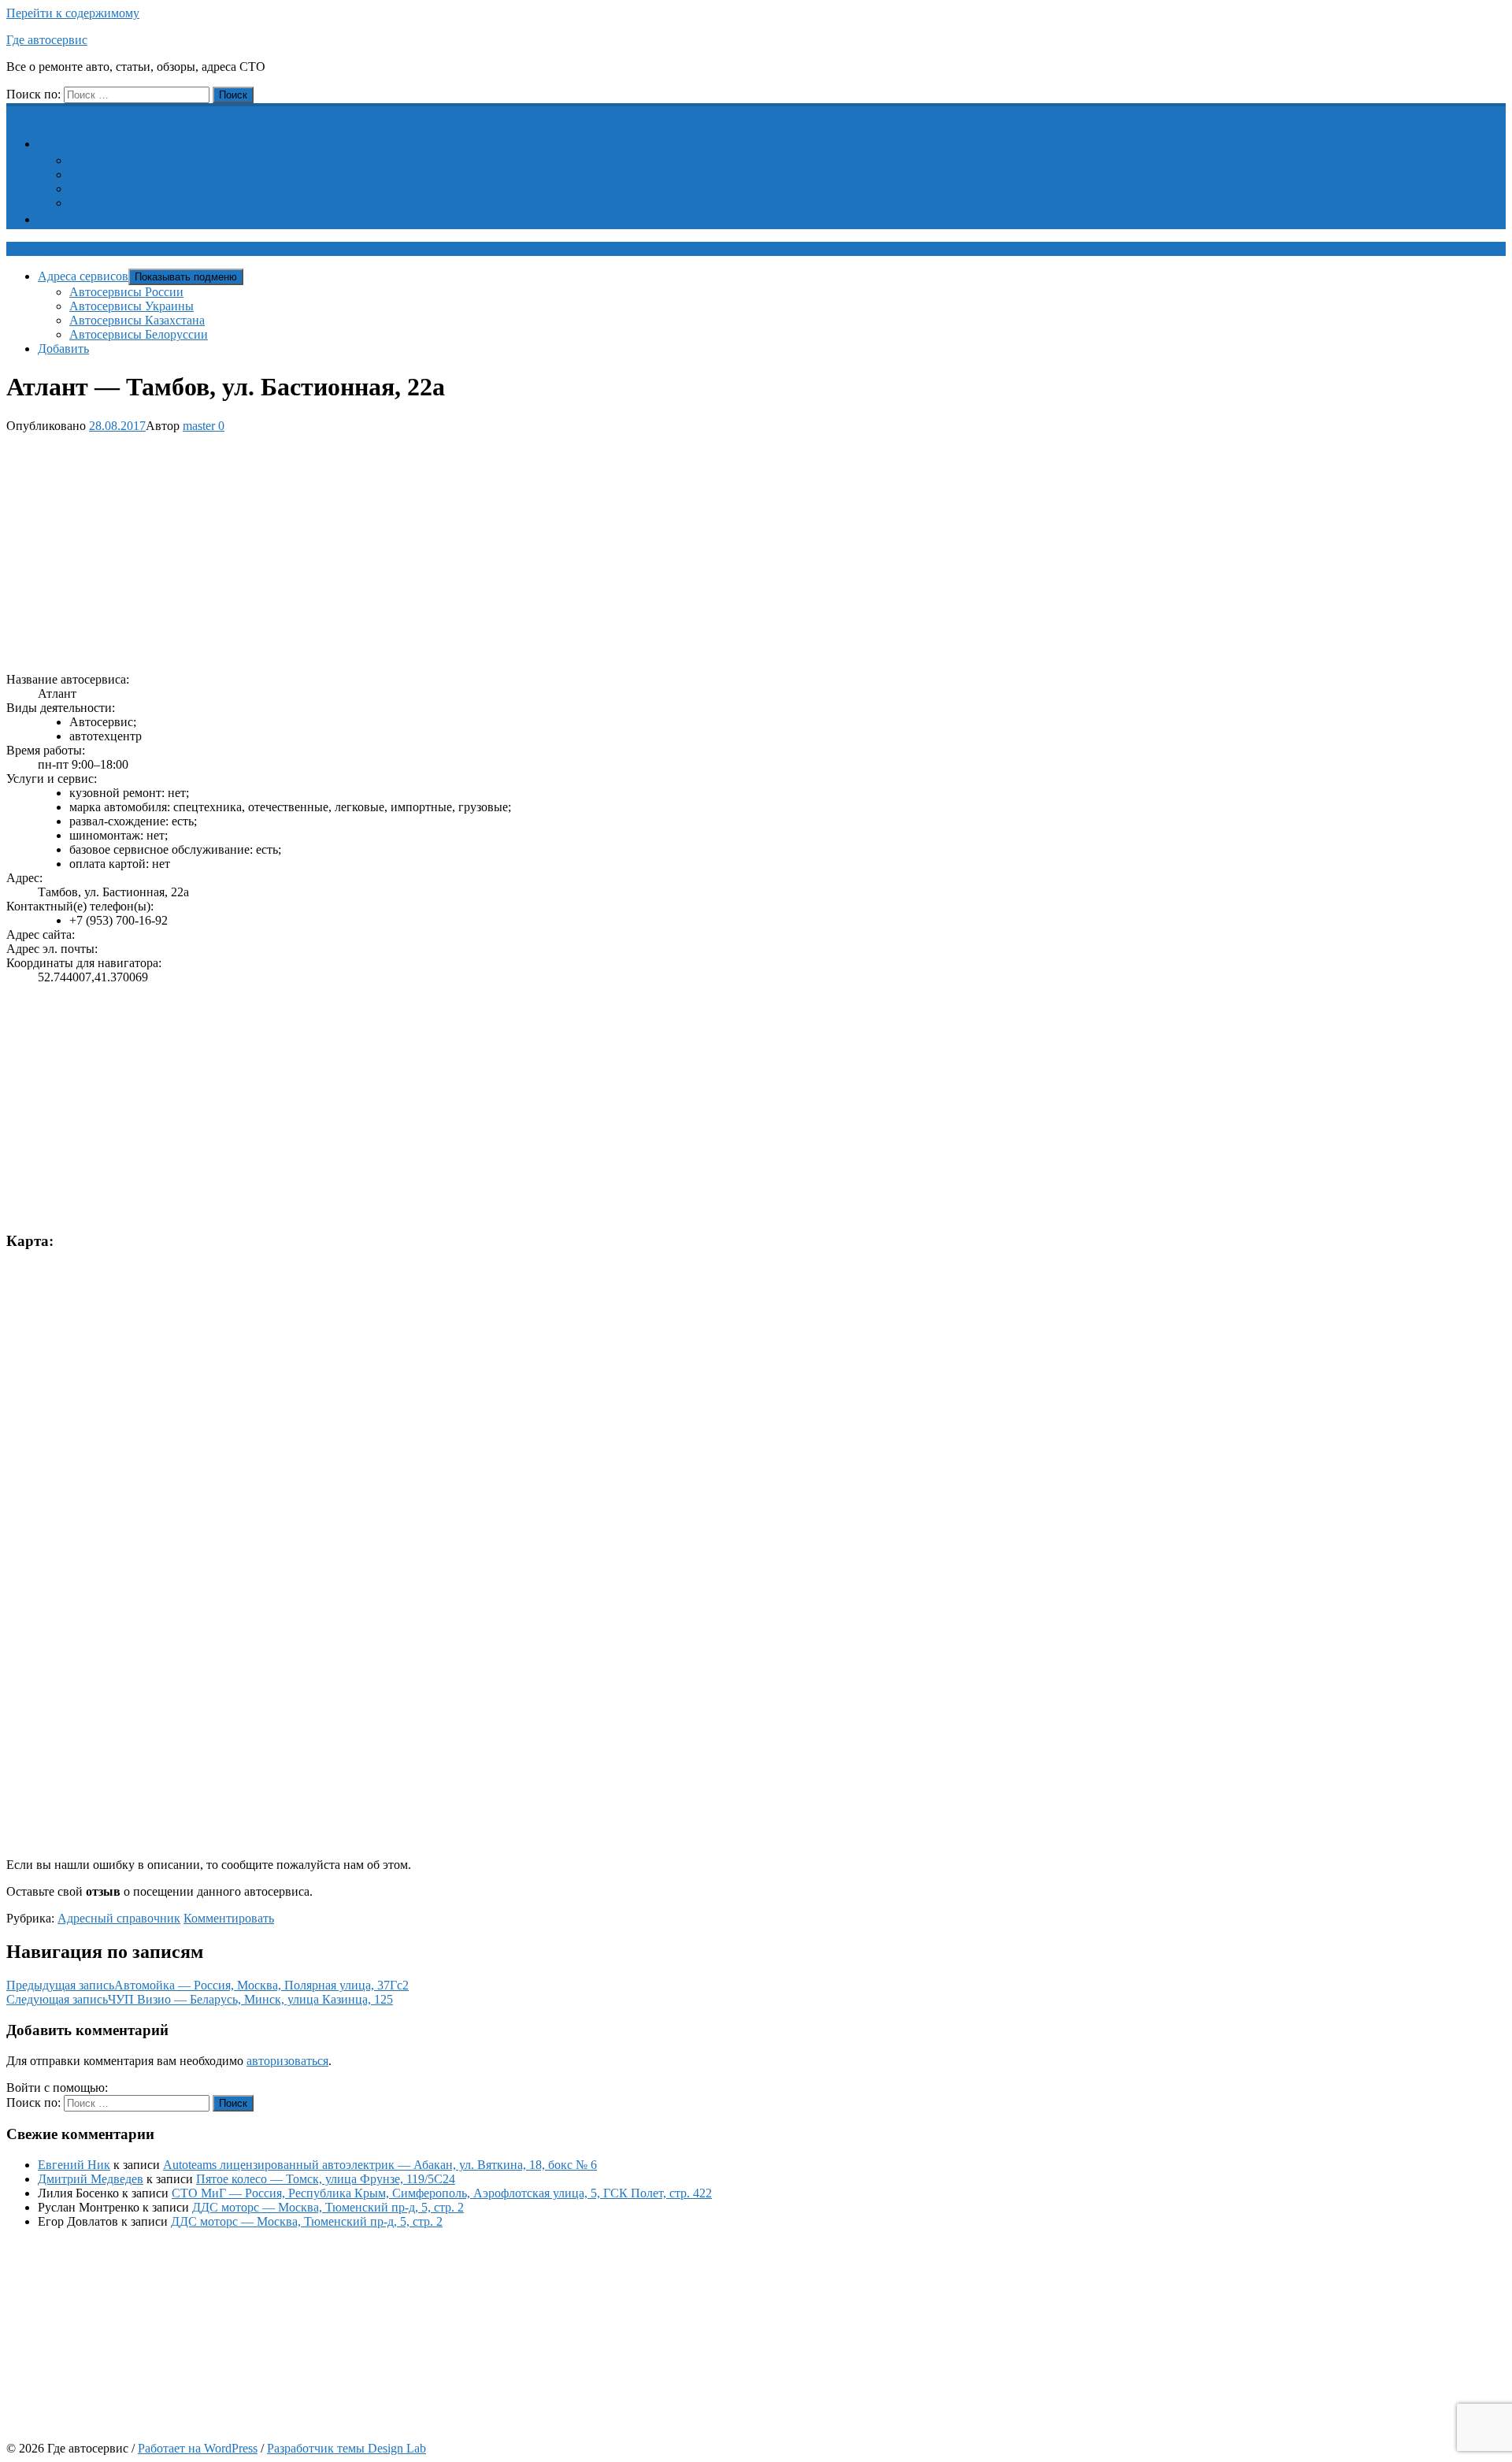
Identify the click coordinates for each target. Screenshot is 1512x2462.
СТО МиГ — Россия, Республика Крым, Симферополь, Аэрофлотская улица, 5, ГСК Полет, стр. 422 (442, 2193)
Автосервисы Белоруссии (139, 203)
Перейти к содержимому (73, 13)
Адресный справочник (119, 1918)
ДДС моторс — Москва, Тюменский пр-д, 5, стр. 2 (328, 2207)
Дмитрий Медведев (91, 2179)
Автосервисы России (126, 160)
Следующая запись (200, 1999)
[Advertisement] (479, 550)
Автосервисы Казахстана (137, 189)
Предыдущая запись (208, 1985)
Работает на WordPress (198, 2448)
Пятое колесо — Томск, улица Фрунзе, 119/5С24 (326, 2179)
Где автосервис (47, 40)
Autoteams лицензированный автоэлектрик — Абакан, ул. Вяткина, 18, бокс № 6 (380, 2165)
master (199, 426)
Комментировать (229, 1918)
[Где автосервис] (16, 111)
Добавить (73, 219)
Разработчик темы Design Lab (346, 2448)
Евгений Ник (74, 2165)
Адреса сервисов (93, 144)
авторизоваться (287, 2061)
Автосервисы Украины (132, 174)
